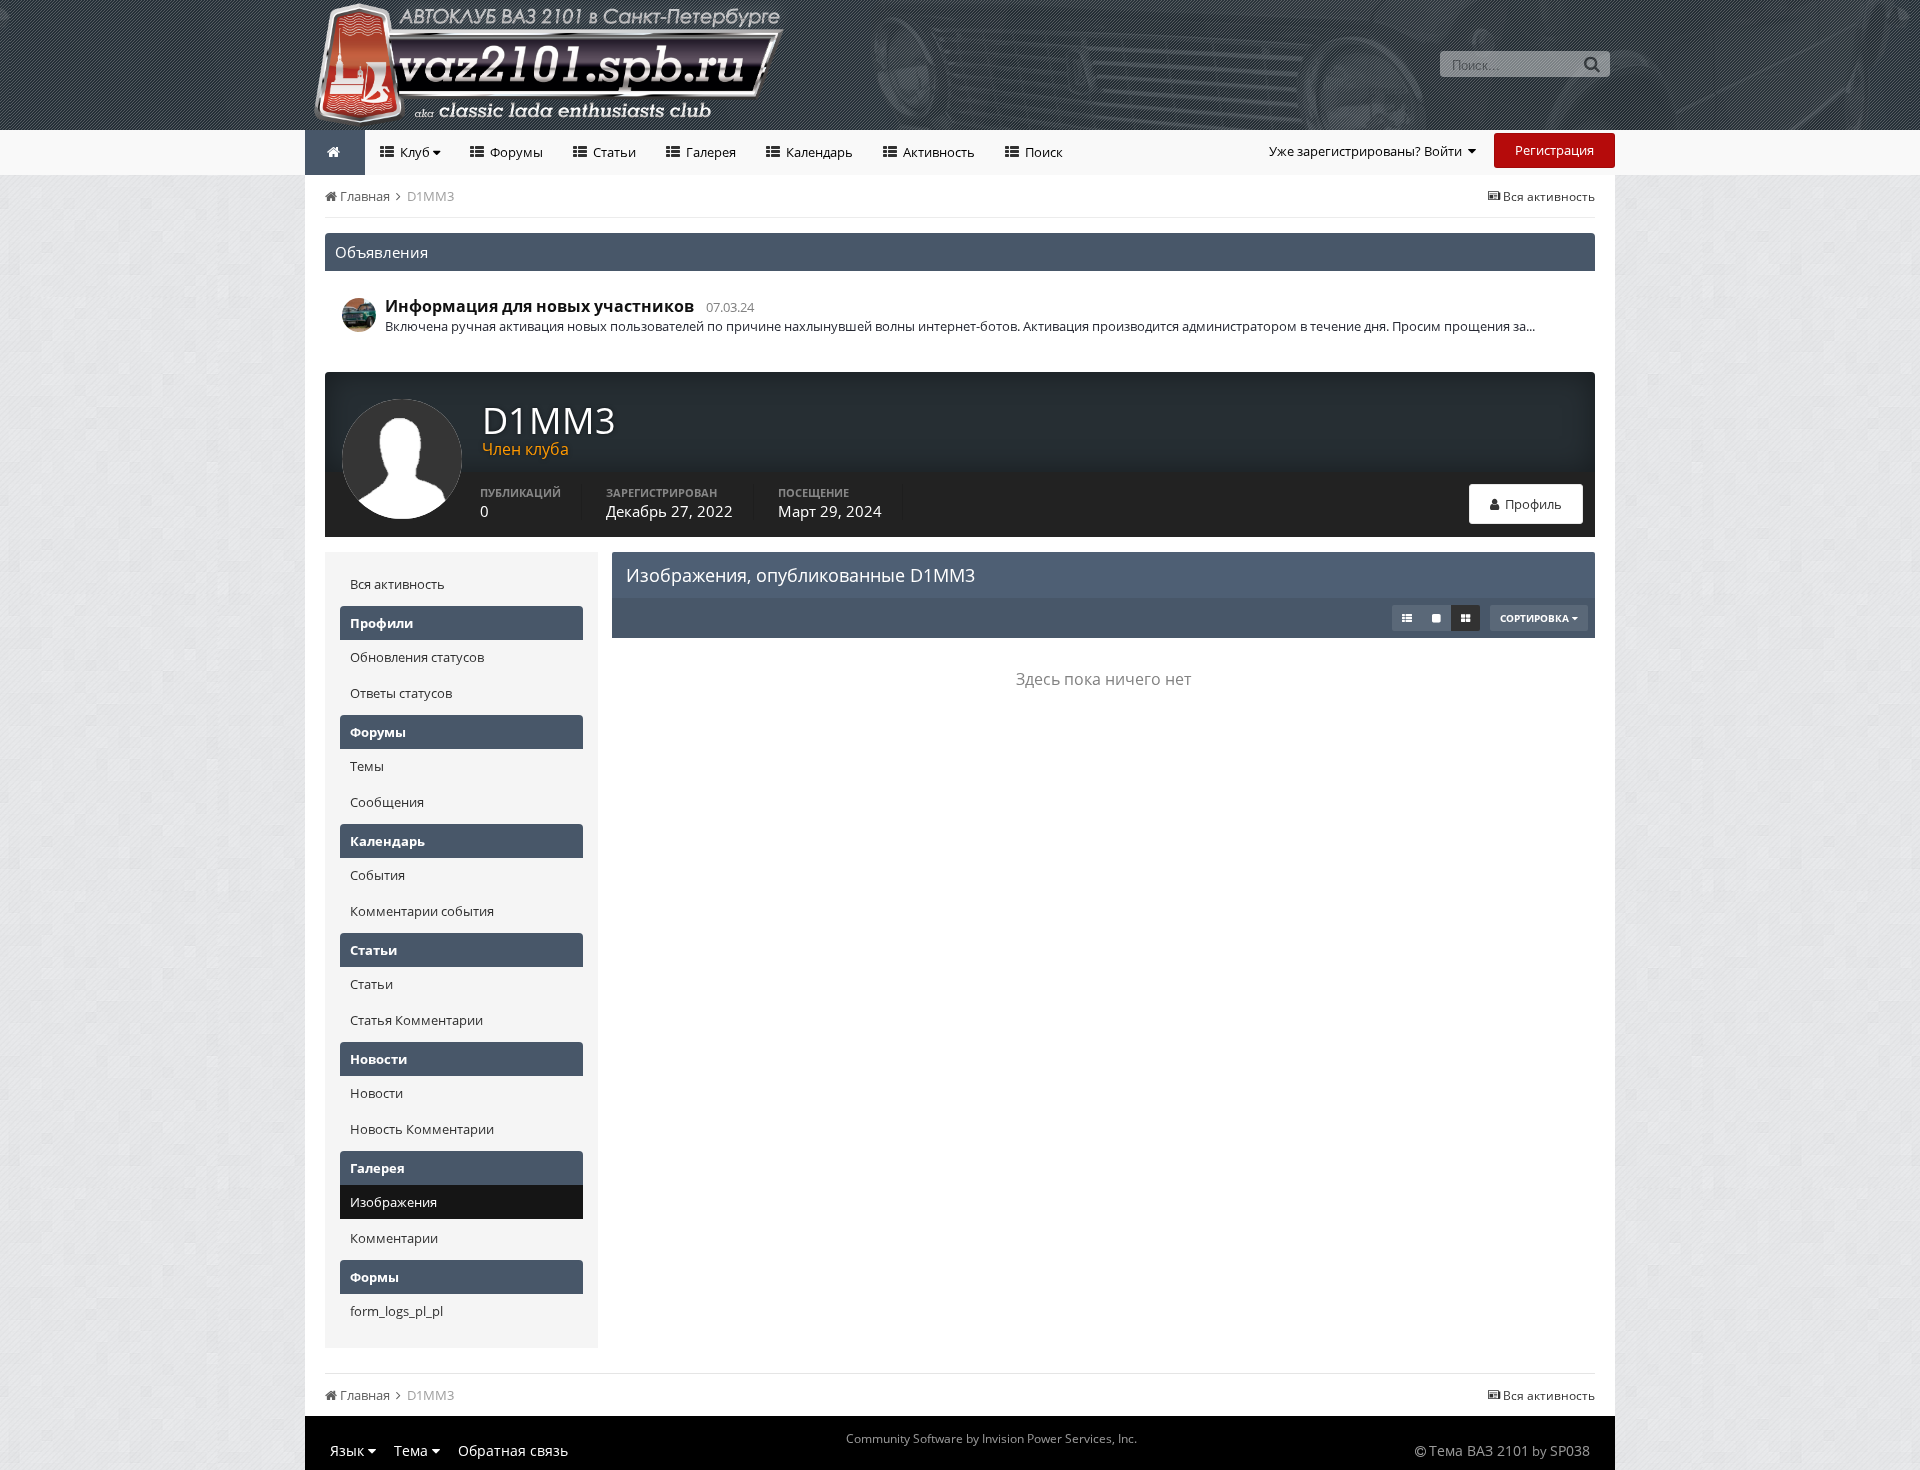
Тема (413, 1450)
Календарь (818, 152)
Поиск (1042, 152)
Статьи (613, 152)
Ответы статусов (401, 693)
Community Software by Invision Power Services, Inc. (991, 1438)
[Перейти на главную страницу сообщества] (335, 152)
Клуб (415, 152)
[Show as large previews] (1436, 618)
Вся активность (397, 584)
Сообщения (387, 802)
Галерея (709, 152)
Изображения (393, 1202)
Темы (367, 766)
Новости (376, 1093)
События (377, 875)
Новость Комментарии (422, 1129)
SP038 (1570, 1450)
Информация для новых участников (539, 306)
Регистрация (1554, 150)
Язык (349, 1450)
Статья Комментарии (416, 1020)
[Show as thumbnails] (1465, 618)
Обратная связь (513, 1450)
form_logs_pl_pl (396, 1311)
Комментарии (394, 1238)
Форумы (515, 152)
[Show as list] (1407, 618)
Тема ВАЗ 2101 (1479, 1450)
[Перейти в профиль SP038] (359, 315)
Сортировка (1536, 618)
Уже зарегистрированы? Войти (1368, 151)
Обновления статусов (417, 657)
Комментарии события (422, 911)
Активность (937, 152)
